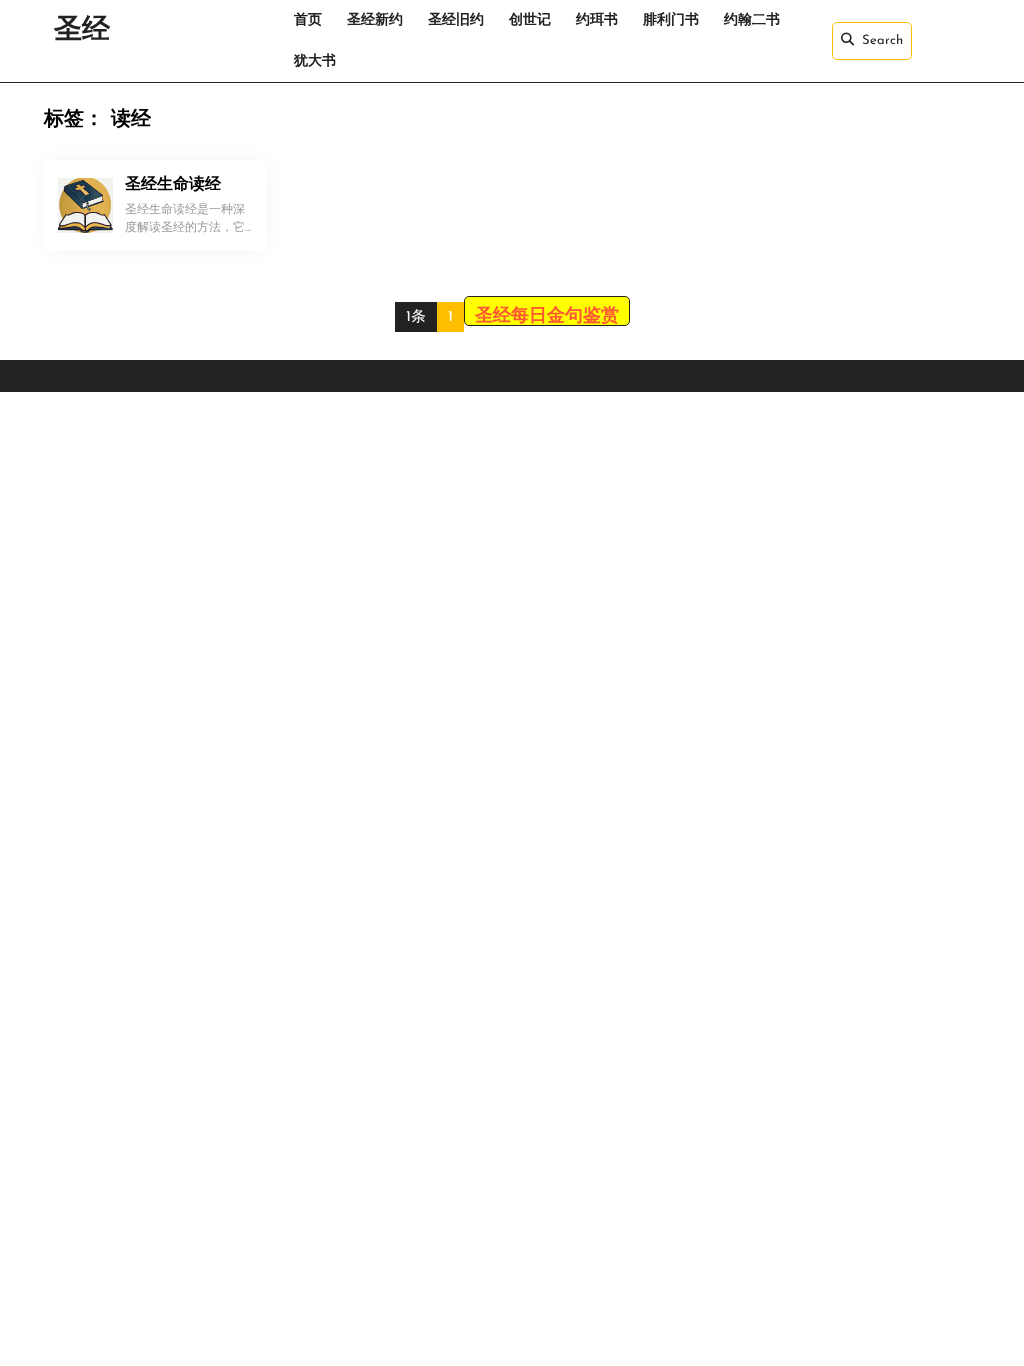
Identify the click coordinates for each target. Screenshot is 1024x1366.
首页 (308, 20)
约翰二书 (752, 20)
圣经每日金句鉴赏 (547, 317)
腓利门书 (671, 20)
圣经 (82, 31)
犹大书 (315, 61)
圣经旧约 (456, 20)
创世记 (530, 20)
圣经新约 (375, 20)
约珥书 (597, 20)
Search (882, 40)
